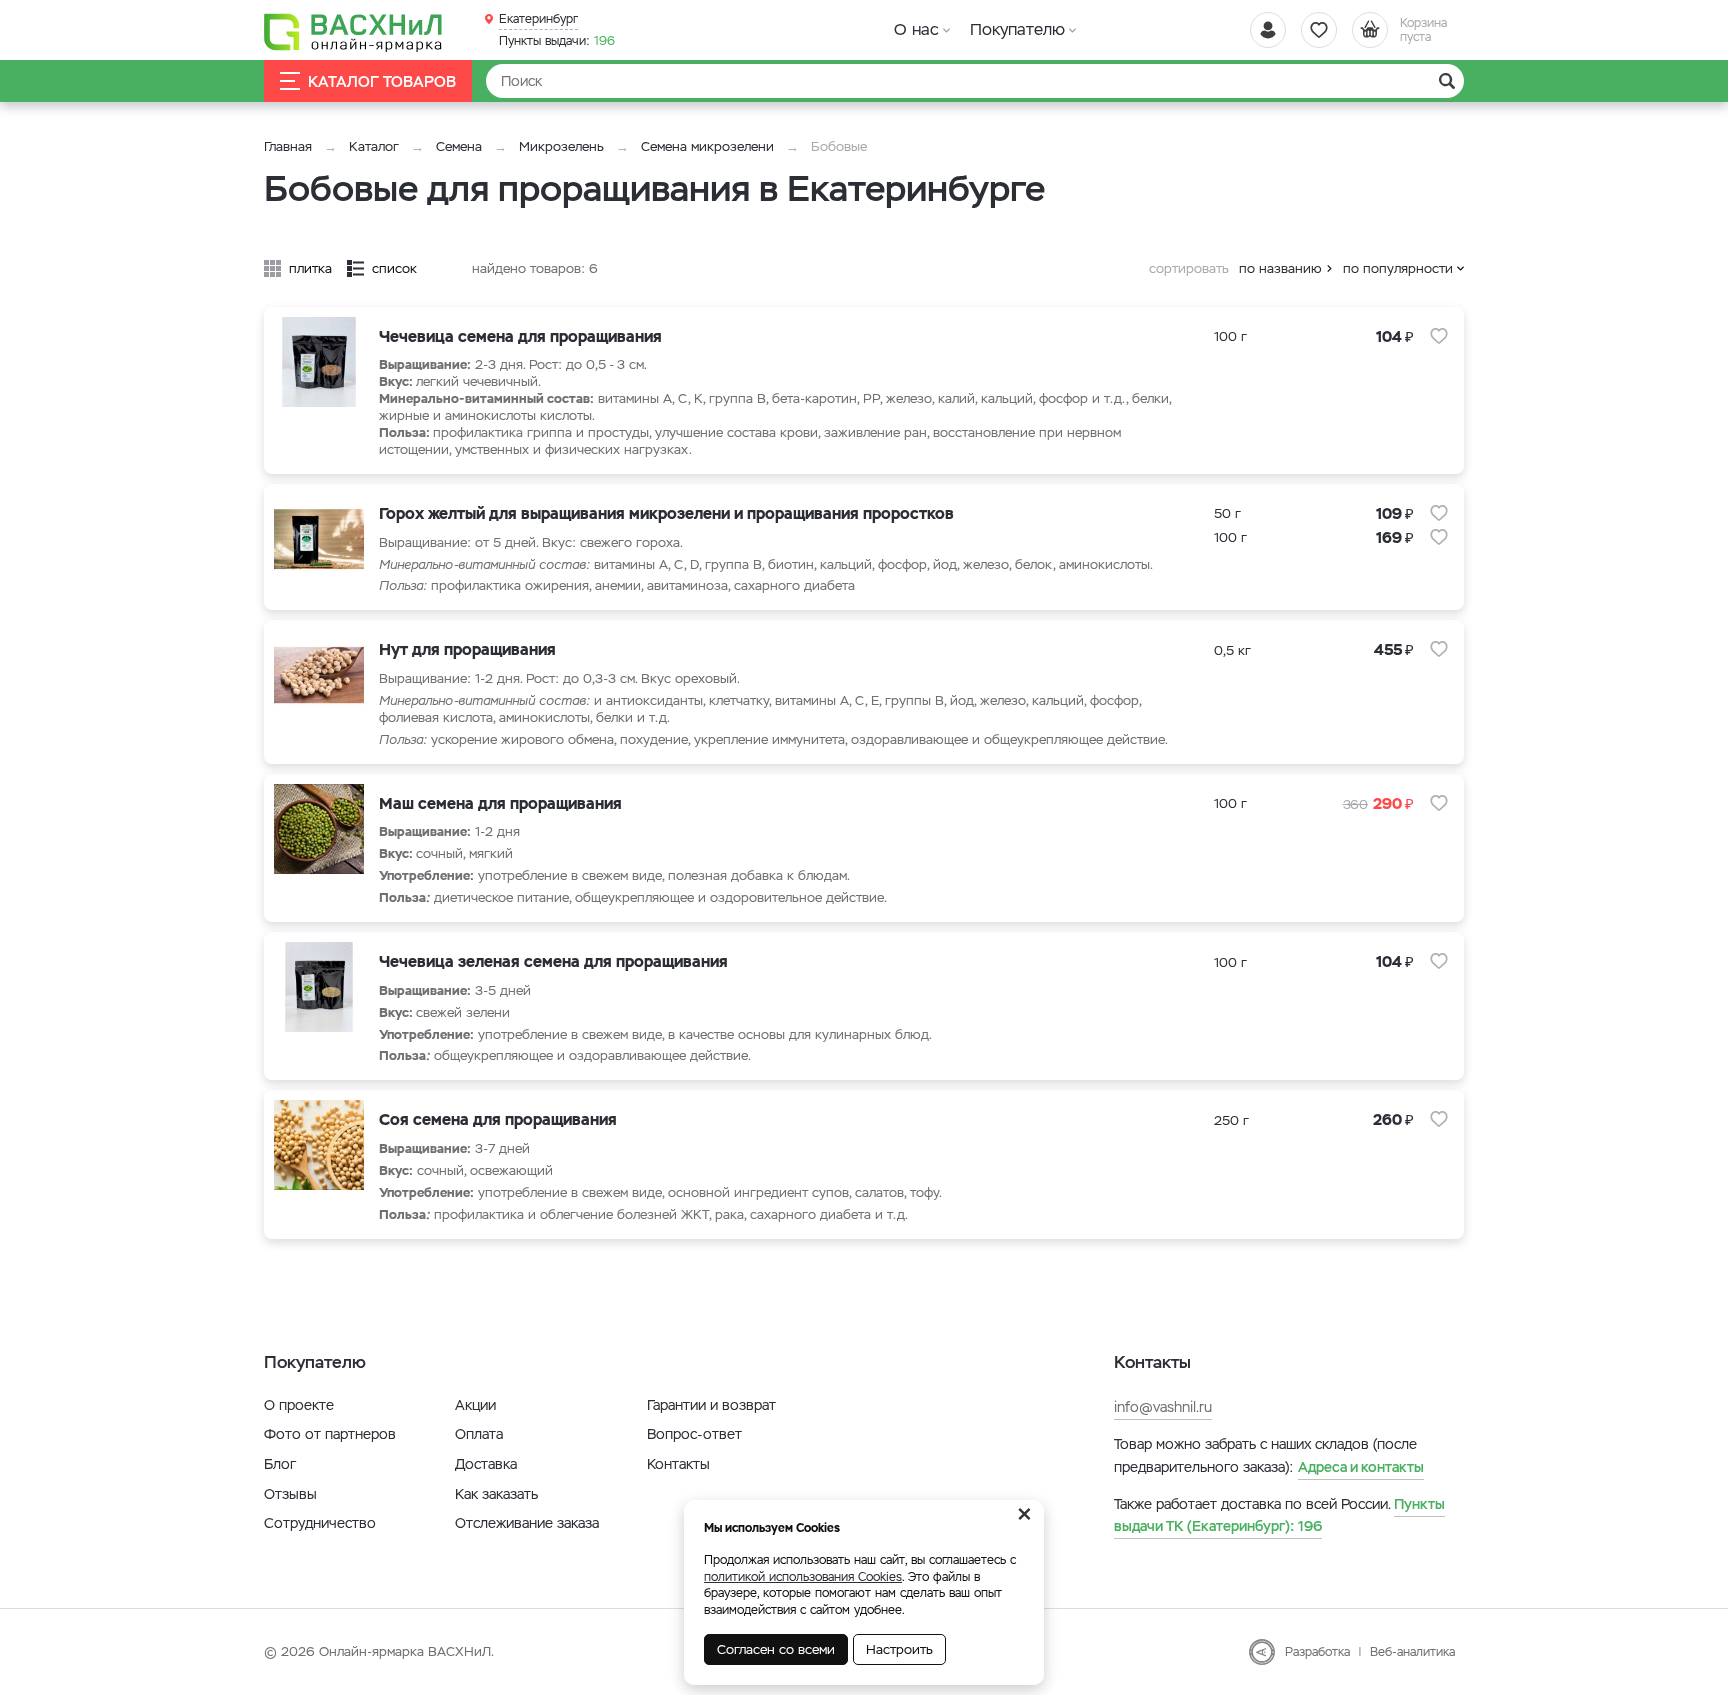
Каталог (374, 146)
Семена (459, 146)
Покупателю (1017, 29)
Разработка (1317, 1652)
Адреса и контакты (1361, 1467)
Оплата (479, 1434)
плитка (310, 268)
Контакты (678, 1464)
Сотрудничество (320, 1523)
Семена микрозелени (707, 146)
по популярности (1398, 268)
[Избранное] (1319, 30)
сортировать (1189, 268)
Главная (288, 146)
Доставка (486, 1464)
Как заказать (496, 1494)
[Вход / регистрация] (1268, 30)
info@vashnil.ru (1163, 1407)
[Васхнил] (354, 31)
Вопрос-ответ (694, 1434)
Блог (280, 1464)
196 (557, 41)
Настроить (899, 1649)
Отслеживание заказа (527, 1523)
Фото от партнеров (330, 1434)
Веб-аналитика (1412, 1652)
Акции (475, 1405)
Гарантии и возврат (711, 1405)
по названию (1280, 268)
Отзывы (290, 1494)
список (394, 268)
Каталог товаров (382, 81)
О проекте (299, 1405)
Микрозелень (561, 146)
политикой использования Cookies (803, 1577)
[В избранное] (1439, 336)
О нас (916, 29)
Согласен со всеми (776, 1649)
